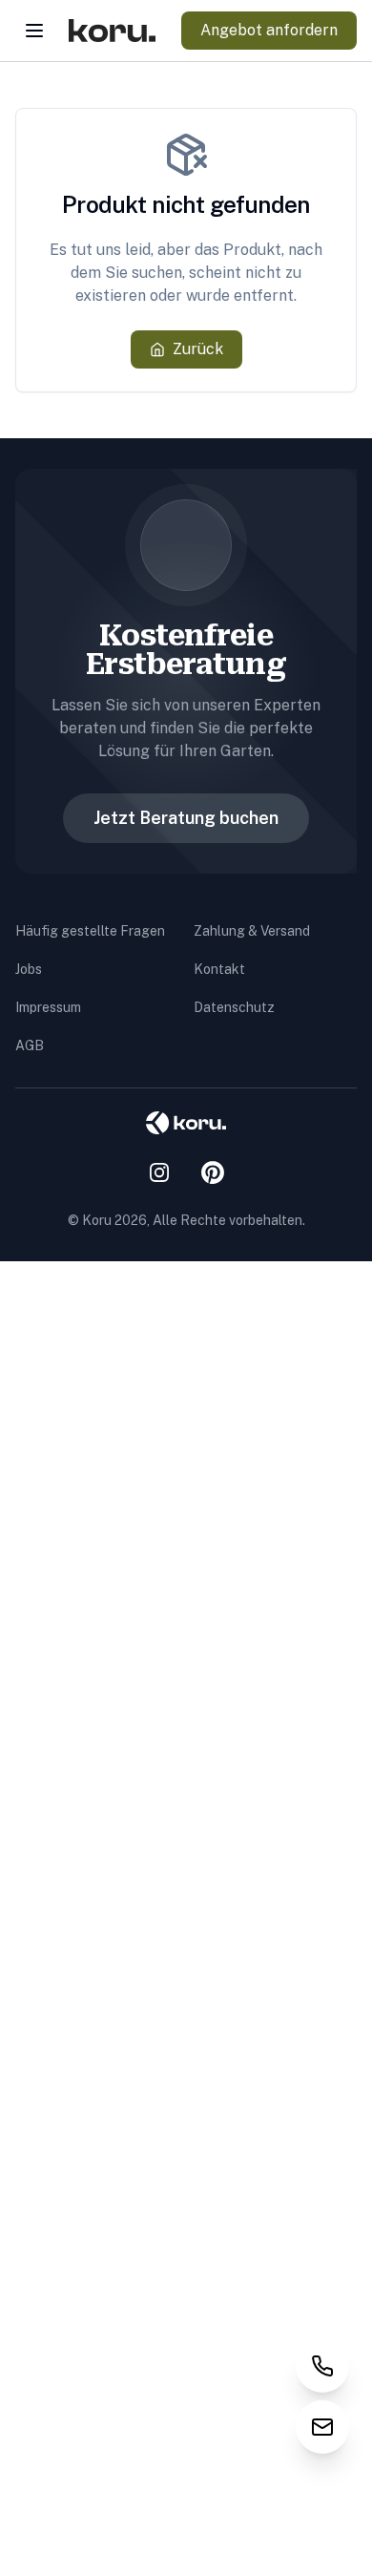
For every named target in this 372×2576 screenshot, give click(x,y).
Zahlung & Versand (252, 931)
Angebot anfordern (269, 30)
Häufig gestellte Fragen (90, 931)
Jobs (29, 969)
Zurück (198, 349)
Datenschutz (234, 1007)
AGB (30, 1045)
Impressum (48, 1007)
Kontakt (219, 969)
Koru (97, 1220)
